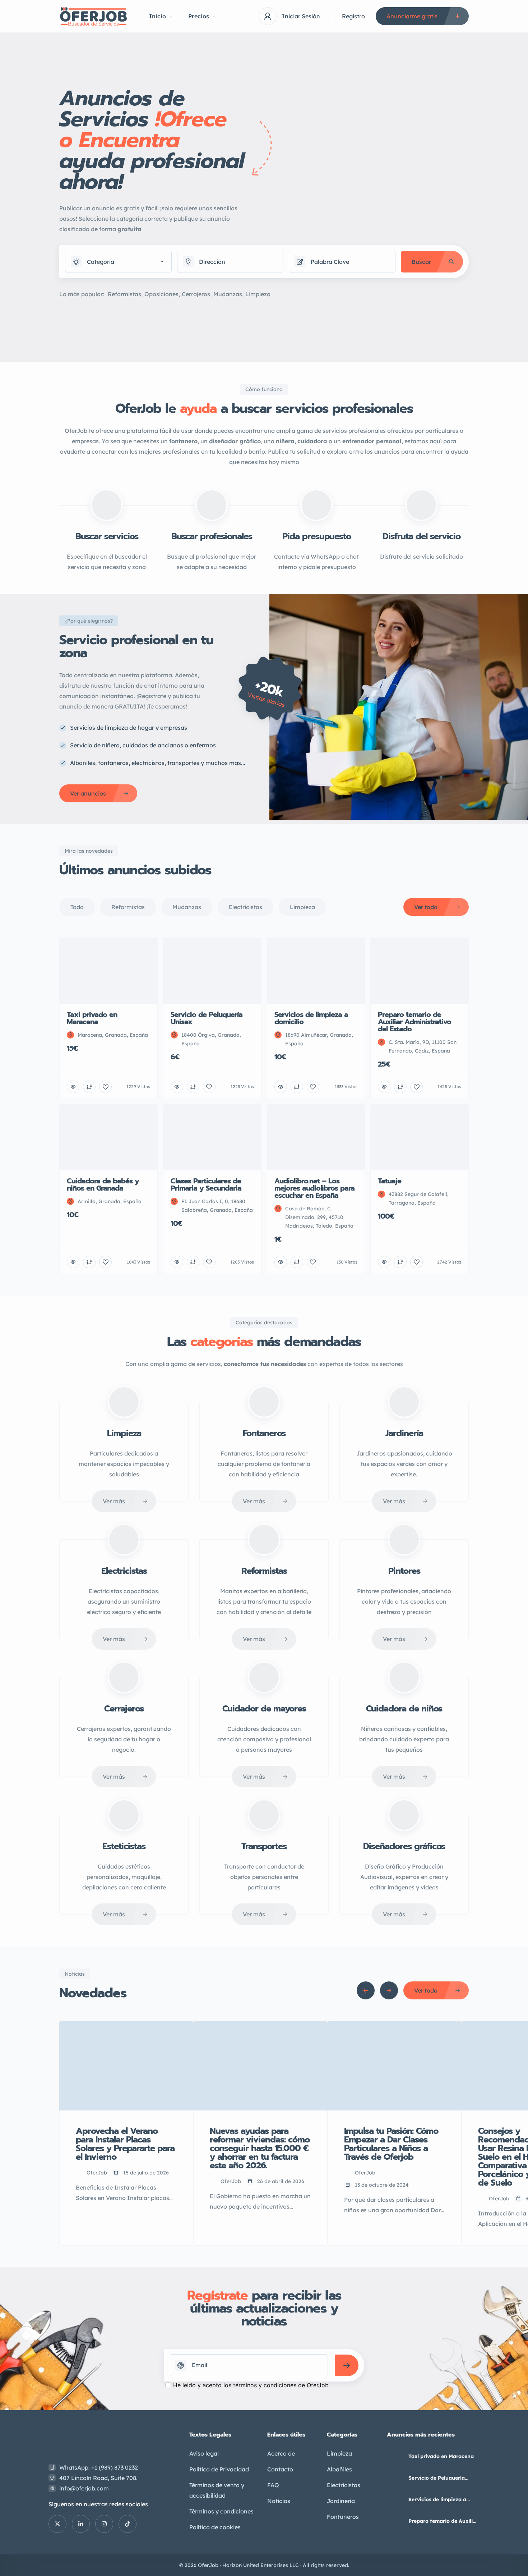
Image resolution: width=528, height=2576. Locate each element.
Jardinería (341, 2501)
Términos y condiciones (221, 2511)
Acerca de (281, 2453)
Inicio (158, 16)
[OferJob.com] (93, 16)
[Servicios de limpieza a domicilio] (395, 2500)
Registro (353, 16)
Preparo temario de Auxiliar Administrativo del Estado (443, 2521)
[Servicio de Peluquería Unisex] (395, 2478)
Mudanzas (228, 294)
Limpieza (258, 294)
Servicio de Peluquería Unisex (437, 2478)
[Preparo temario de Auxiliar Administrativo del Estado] (395, 2521)
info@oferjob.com (84, 2488)
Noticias (279, 2501)
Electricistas (344, 2485)
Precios (199, 16)
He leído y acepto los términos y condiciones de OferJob (251, 2385)
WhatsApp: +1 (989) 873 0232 (99, 2467)
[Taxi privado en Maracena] (395, 2456)
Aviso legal (204, 2453)
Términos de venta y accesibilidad (217, 2490)
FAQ (273, 2485)
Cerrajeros (196, 294)
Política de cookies (215, 2527)
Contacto (280, 2469)
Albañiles (339, 2469)
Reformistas (124, 294)
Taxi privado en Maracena (441, 2456)
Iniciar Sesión (301, 16)
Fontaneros (343, 2517)
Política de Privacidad (219, 2469)
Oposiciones (161, 294)
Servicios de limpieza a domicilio (437, 2499)
